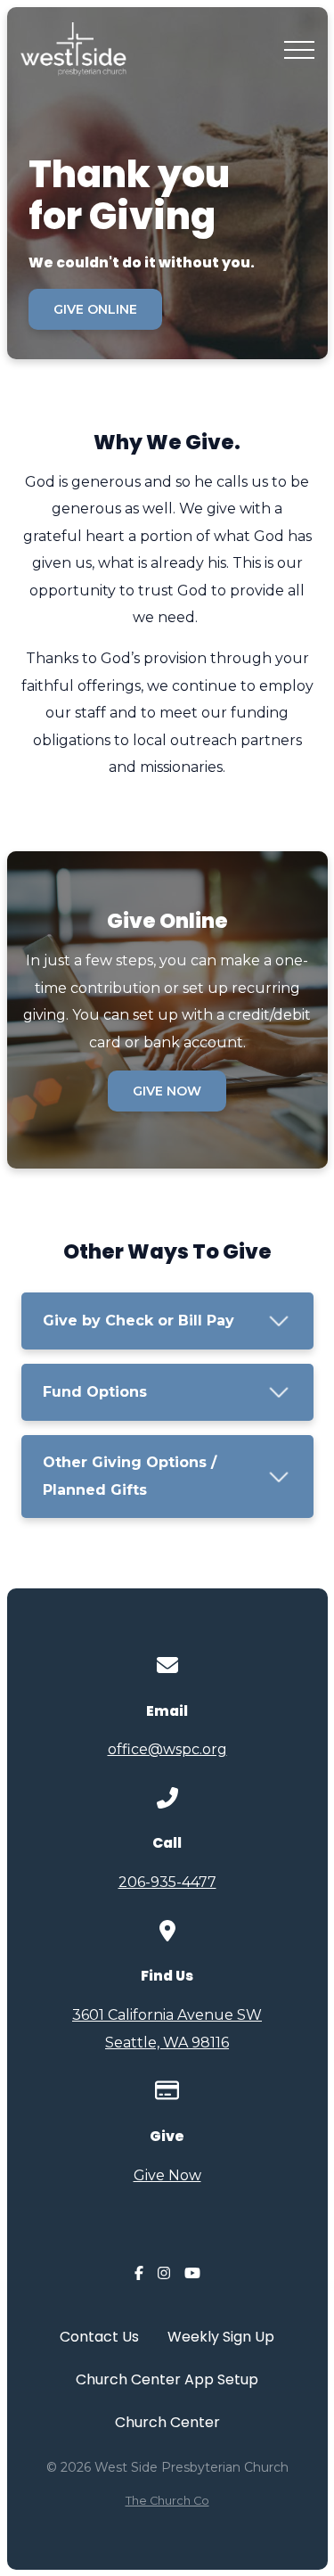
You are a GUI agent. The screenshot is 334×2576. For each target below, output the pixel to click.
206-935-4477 (167, 1882)
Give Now (167, 2175)
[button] (299, 50)
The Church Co (167, 2501)
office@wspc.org (167, 1749)
